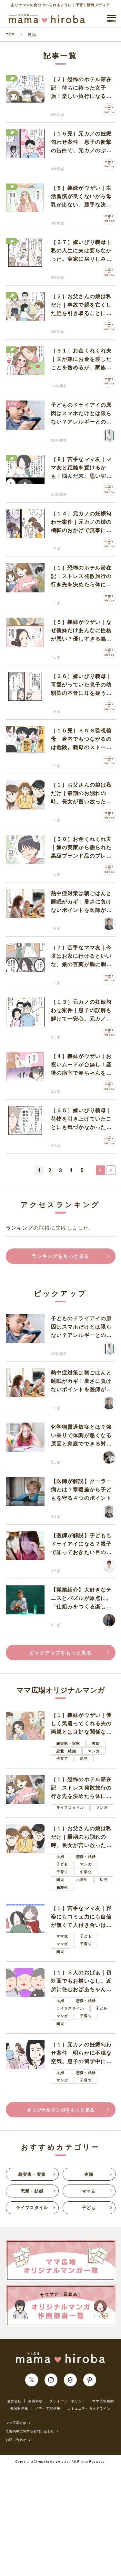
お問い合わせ (16, 2440)
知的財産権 (19, 2408)
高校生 (62, 1887)
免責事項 (35, 2401)
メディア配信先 (48, 2408)
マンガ (94, 1751)
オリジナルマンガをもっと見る (61, 2110)
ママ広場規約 (103, 2401)
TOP (10, 34)
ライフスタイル (70, 1807)
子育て (62, 1758)
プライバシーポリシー (67, 2401)
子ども (62, 1864)
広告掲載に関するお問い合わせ (30, 2431)
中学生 (86, 1872)
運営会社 (14, 2401)
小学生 (82, 1879)
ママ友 (62, 1936)
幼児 (84, 1758)
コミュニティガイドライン (89, 2408)
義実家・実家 (68, 1743)
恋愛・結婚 (66, 1751)
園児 (60, 1879)
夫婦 (96, 1743)
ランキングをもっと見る (60, 1256)
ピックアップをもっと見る (60, 1653)
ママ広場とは (16, 2423)
